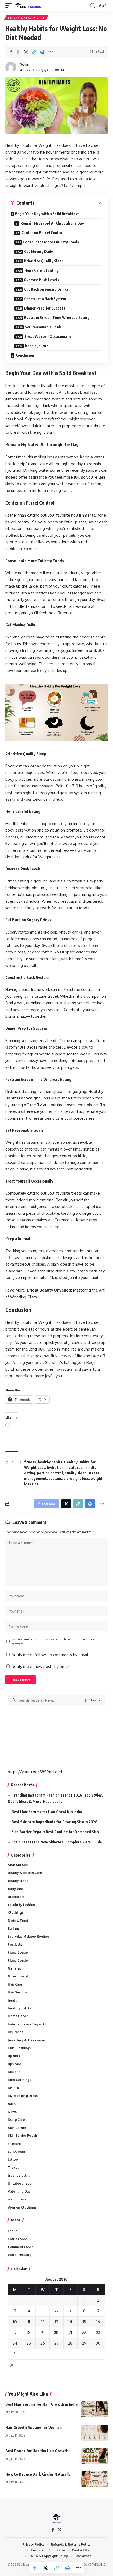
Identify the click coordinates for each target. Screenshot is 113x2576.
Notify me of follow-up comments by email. (50, 1655)
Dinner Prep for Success (45, 308)
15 (84, 2322)
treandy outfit (19, 2175)
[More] (50, 52)
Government (18, 1976)
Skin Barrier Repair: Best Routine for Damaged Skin (55, 1832)
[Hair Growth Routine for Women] (95, 2433)
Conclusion (25, 355)
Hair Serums (17, 1992)
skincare (14, 2144)
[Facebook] (53, 2530)
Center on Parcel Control (42, 233)
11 (29, 2322)
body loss (16, 1889)
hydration (55, 1468)
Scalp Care (16, 2120)
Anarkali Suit (18, 1865)
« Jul (11, 2365)
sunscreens (17, 2152)
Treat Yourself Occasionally (48, 336)
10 (15, 2322)
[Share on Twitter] (26, 52)
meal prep (74, 1468)
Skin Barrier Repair (23, 2136)
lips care (15, 2064)
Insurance (16, 2032)
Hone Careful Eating (42, 270)
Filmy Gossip (18, 1952)
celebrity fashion (21, 1905)
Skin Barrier (17, 2128)
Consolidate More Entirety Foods (51, 242)
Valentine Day (19, 2191)
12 (43, 2322)
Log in (13, 2231)
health (13, 2000)
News (12, 2112)
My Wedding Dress (23, 2096)
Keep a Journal (37, 346)
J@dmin (24, 64)
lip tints (14, 2056)
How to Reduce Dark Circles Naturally (38, 2474)
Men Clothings (20, 2080)
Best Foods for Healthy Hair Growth (37, 2451)
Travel (13, 2168)
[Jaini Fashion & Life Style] (29, 6)
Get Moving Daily (38, 251)
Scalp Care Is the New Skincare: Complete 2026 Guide (57, 1842)
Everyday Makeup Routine (29, 1936)
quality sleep (76, 1473)
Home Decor (18, 2016)
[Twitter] (60, 2530)
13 (56, 2322)
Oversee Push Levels (42, 280)
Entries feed (18, 2239)
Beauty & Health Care (26, 18)
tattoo (13, 2159)
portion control (50, 1473)
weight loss (17, 2199)
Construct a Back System (45, 299)
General (14, 1968)
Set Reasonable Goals (43, 327)
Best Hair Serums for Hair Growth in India (47, 1812)
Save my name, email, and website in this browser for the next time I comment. (54, 1641)
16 (98, 2322)
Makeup (14, 2072)
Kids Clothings (19, 2048)
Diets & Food (18, 1921)
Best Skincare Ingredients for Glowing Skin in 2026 (55, 1822)
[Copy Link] (34, 52)
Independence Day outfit (28, 2024)
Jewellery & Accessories (27, 2040)
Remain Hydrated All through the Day (52, 223)
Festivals (15, 1945)
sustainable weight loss (69, 1479)
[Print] (42, 52)
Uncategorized (20, 2184)
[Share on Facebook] (18, 52)
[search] (93, 6)
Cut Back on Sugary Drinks (46, 289)
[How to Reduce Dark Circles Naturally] (95, 2479)
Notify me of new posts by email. (41, 1666)
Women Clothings (22, 2207)
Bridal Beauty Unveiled (49, 1290)
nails (12, 2104)
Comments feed (21, 2247)
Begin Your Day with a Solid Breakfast (47, 214)
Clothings (16, 1913)
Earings (14, 1929)
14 (70, 2322)
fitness (30, 1462)
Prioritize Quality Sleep (44, 261)
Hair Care (15, 1984)
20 (56, 2332)
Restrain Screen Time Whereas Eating (57, 318)
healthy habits (50, 1462)
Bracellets (16, 1897)
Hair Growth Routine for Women (34, 2427)
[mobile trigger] (10, 6)
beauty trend (18, 1881)
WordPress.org (20, 2255)
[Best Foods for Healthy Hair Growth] (95, 2456)
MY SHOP (15, 2088)
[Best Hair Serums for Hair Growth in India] (95, 2409)
